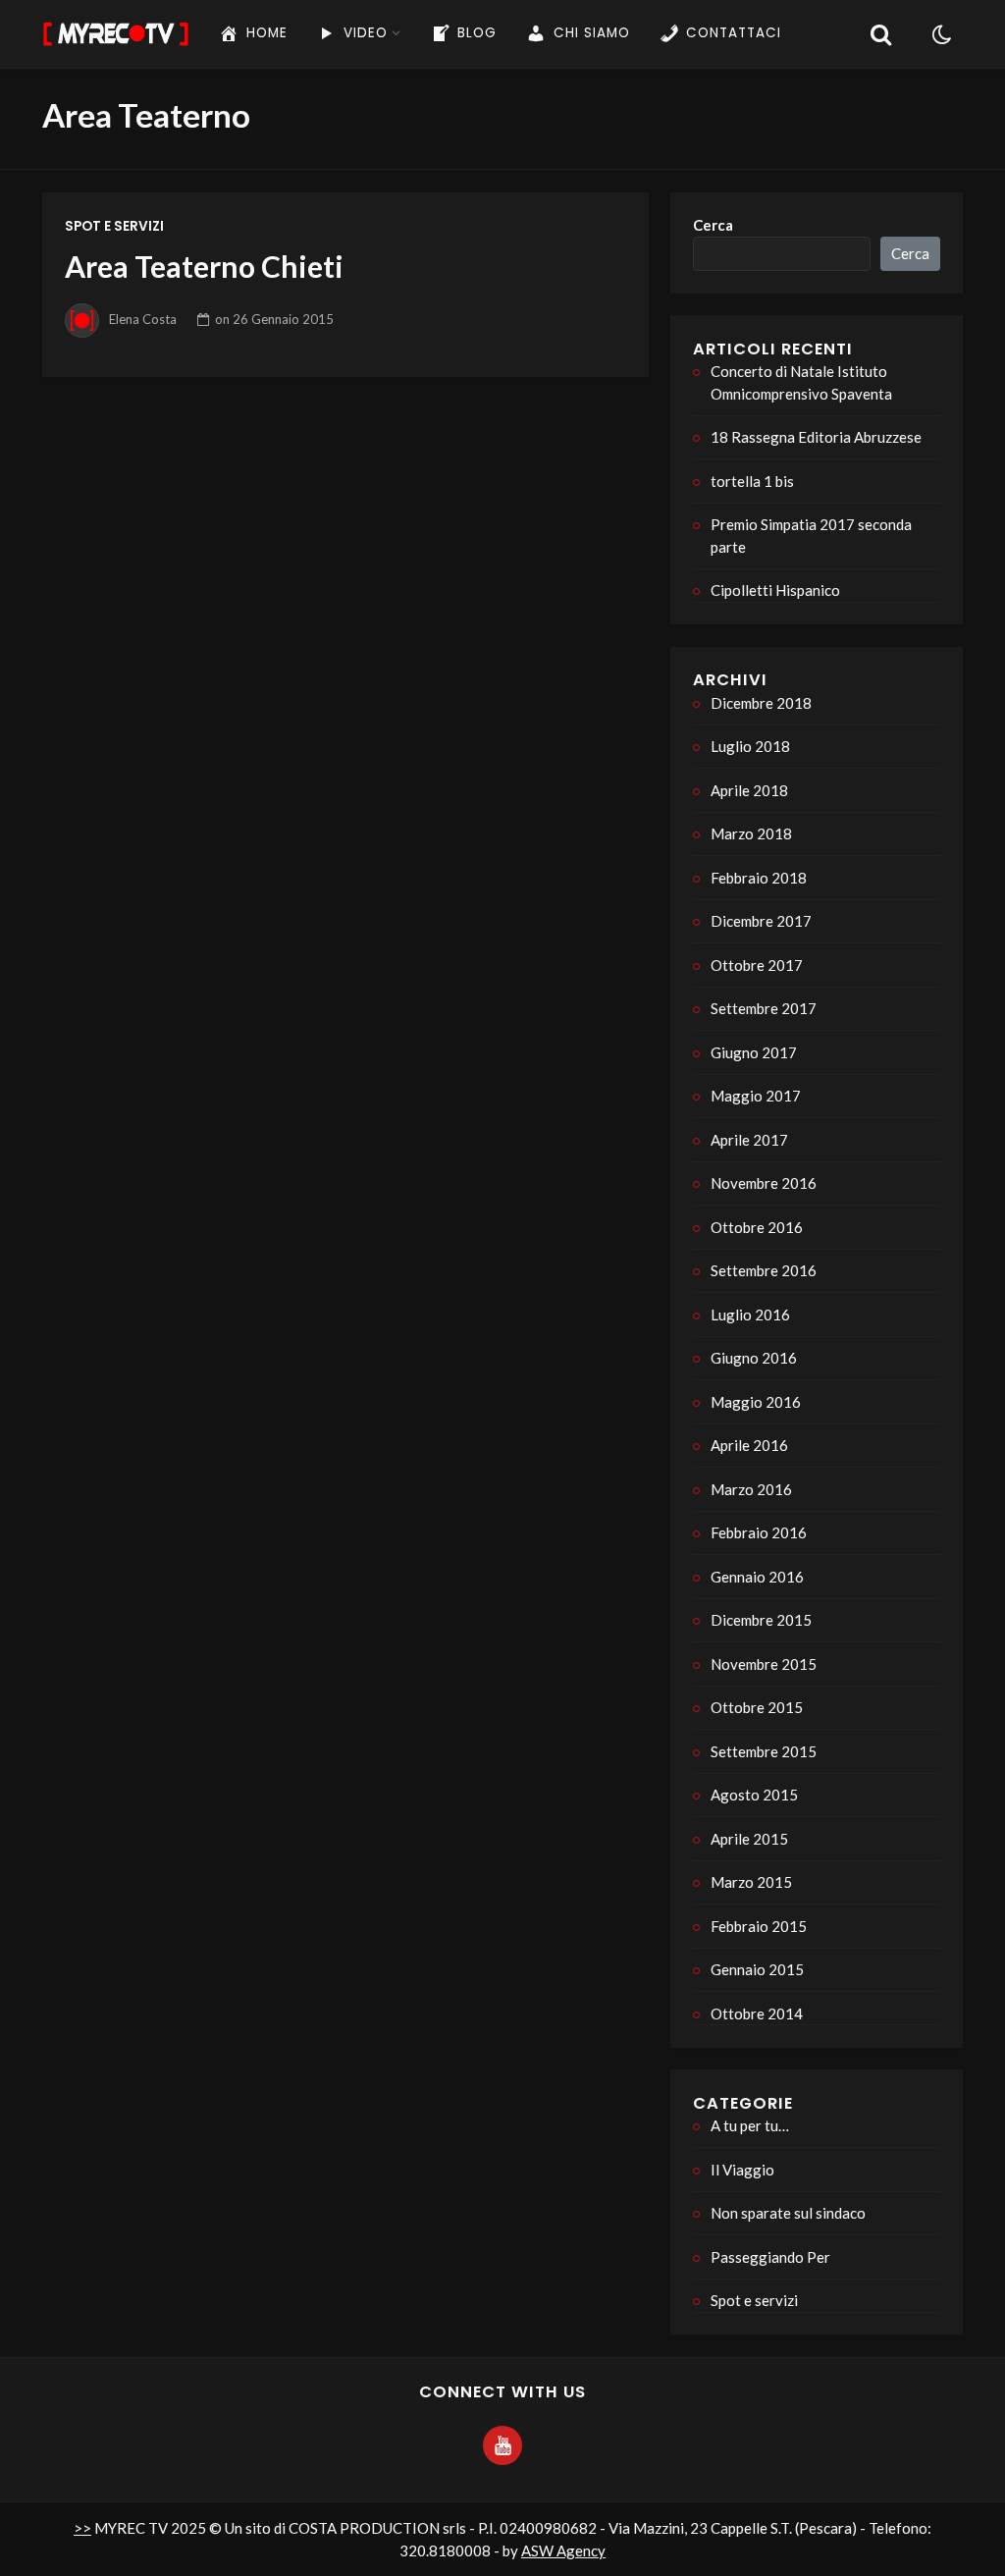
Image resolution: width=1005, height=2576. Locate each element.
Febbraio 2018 (759, 878)
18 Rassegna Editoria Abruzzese (816, 437)
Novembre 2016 (764, 1183)
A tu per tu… (750, 2125)
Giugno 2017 (754, 1052)
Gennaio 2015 (757, 1969)
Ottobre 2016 (757, 1227)
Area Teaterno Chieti (204, 266)
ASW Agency (563, 2550)
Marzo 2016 (751, 1489)
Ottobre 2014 (757, 2013)
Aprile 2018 (749, 790)
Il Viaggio (742, 2170)
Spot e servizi (114, 226)
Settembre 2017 (764, 1008)
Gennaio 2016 (757, 1577)
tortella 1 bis (752, 481)
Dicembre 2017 (761, 921)
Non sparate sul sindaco (788, 2213)
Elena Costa (143, 319)
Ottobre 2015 (757, 1707)
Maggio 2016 (756, 1402)
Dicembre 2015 (761, 1620)
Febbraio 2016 (759, 1532)
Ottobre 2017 (757, 965)
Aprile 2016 (749, 1445)
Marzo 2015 (751, 1882)
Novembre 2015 (764, 1664)
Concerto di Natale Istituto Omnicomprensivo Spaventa (801, 382)
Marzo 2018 (751, 833)
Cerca (713, 225)
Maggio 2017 (756, 1096)
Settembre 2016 (764, 1270)
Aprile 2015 (749, 1839)
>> (82, 2528)
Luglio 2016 (750, 1315)
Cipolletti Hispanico (775, 590)
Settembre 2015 (764, 1751)
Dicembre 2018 (761, 703)
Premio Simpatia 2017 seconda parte (811, 536)
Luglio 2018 (750, 746)
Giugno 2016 (754, 1358)
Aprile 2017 (749, 1140)
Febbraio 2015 (759, 1926)
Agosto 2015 (754, 1795)
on (274, 319)
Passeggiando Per (770, 2257)
